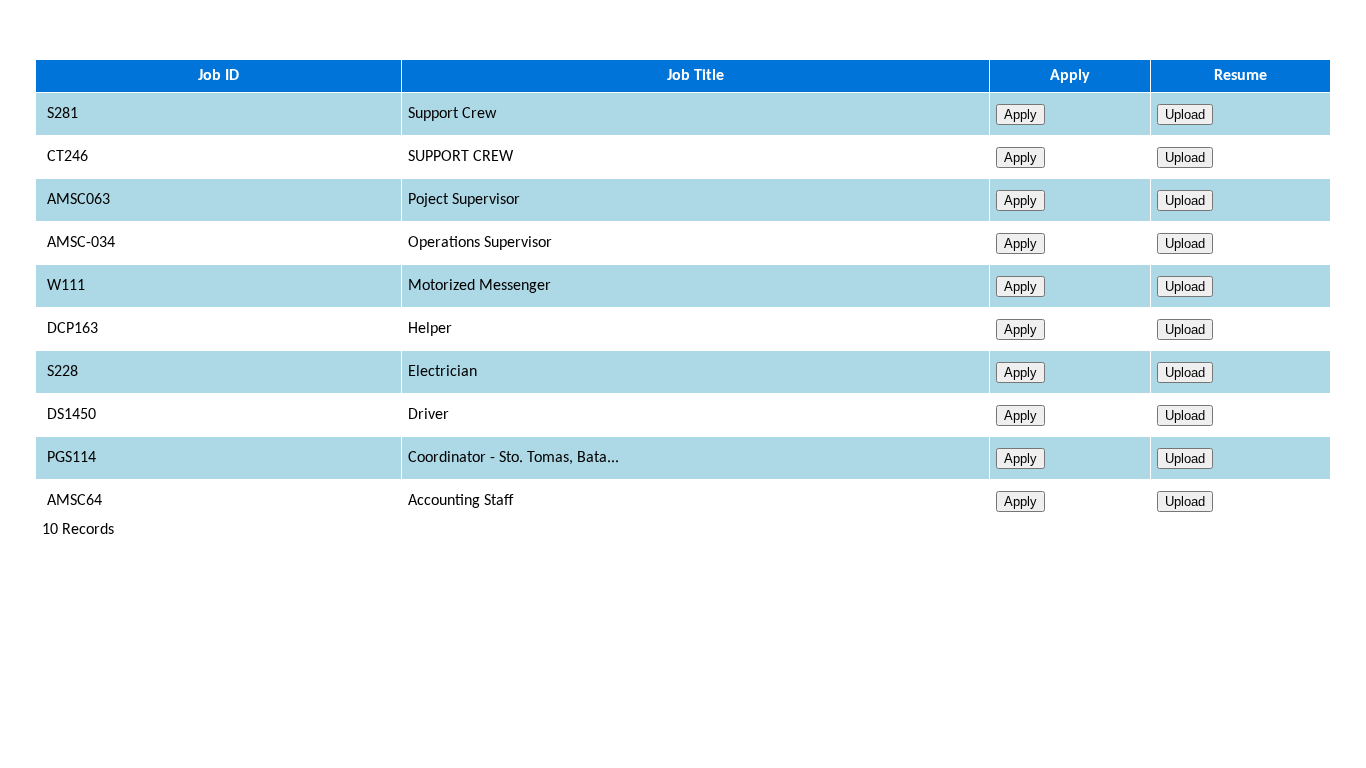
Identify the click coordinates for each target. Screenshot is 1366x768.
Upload (1185, 114)
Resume (1240, 76)
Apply (1070, 76)
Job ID (218, 76)
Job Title (695, 76)
